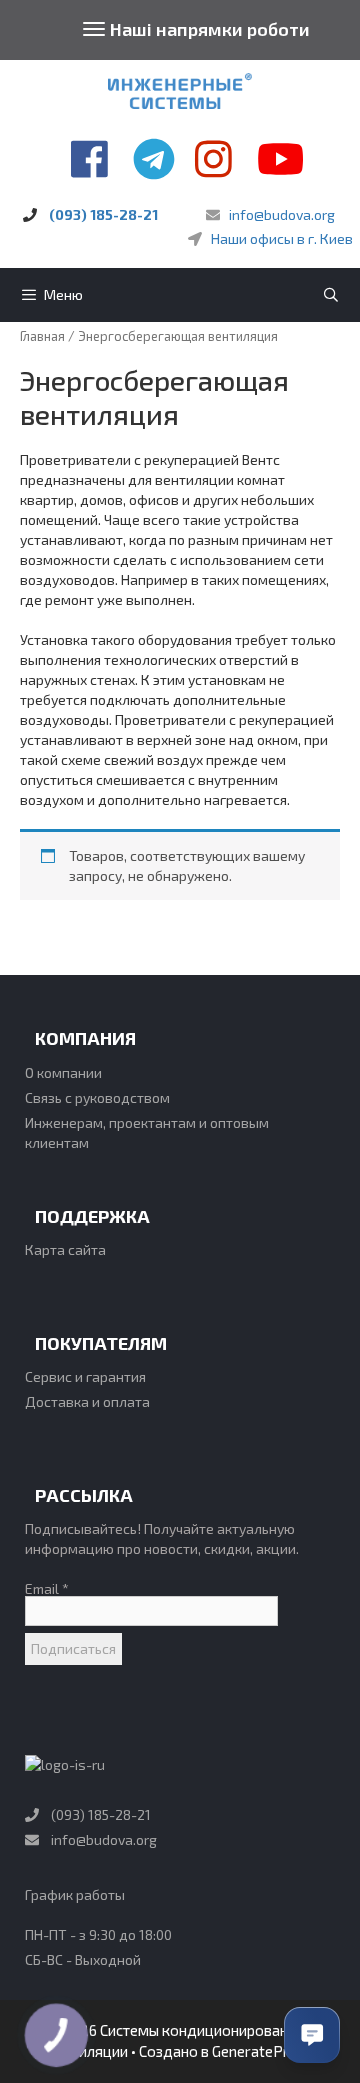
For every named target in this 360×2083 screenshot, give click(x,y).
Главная (42, 336)
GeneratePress (262, 2051)
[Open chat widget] (312, 2035)
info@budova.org (282, 214)
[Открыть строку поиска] (331, 295)
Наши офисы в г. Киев (282, 238)
